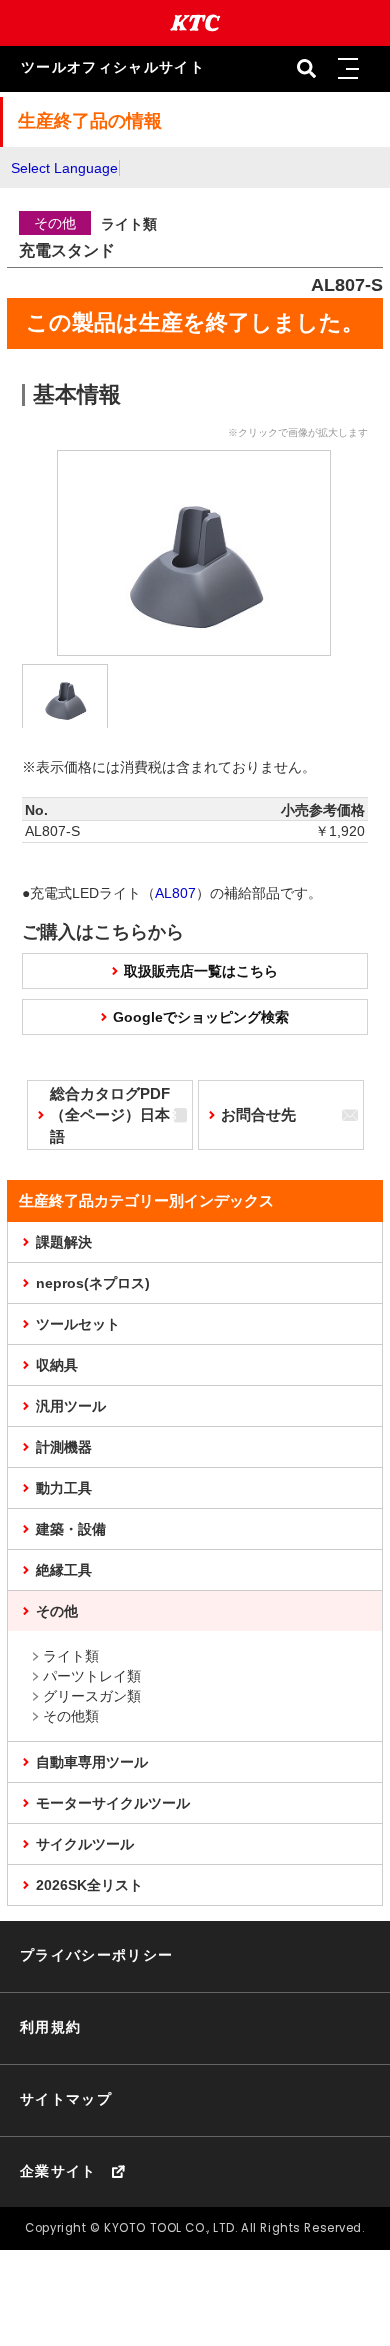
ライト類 (71, 1656)
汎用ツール (71, 1406)
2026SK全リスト (89, 1885)
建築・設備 (71, 1529)
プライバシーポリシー (97, 1955)
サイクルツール (85, 1844)
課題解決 (64, 1242)
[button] (349, 69)
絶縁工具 (64, 1570)
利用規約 (50, 2027)
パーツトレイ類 (92, 1676)
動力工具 (64, 1488)
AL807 (175, 893)
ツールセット (78, 1324)
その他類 (71, 1716)
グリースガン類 (92, 1696)
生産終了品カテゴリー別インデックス (146, 1200)
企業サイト (58, 2171)
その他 (57, 1611)
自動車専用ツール (92, 1762)
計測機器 (64, 1447)
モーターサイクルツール (113, 1803)
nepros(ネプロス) (93, 1283)
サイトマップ (66, 2099)
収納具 (57, 1365)
